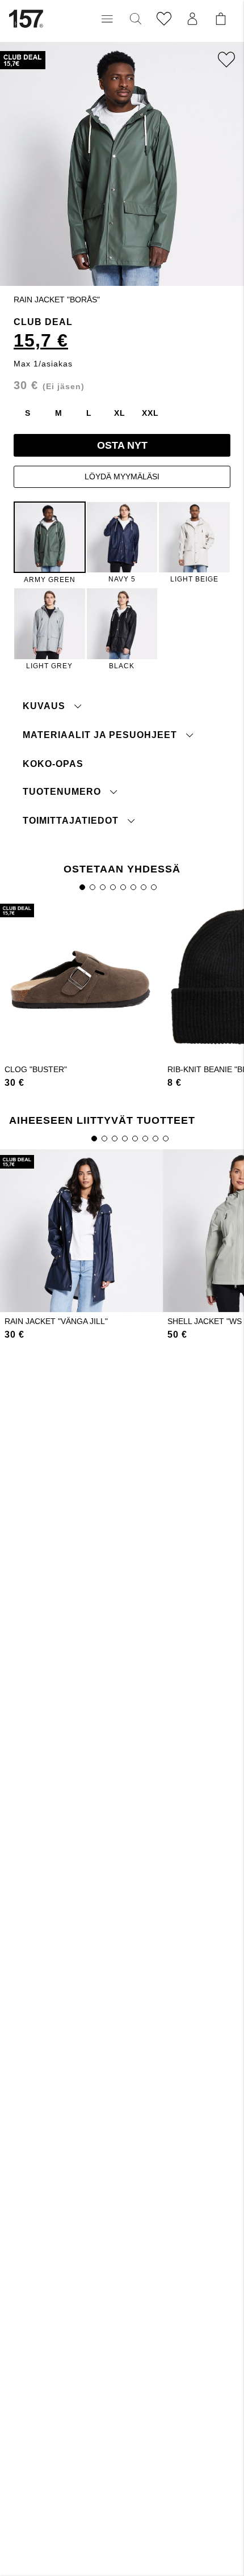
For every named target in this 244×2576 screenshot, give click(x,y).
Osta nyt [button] (122, 445)
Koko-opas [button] (53, 764)
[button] (107, 19)
